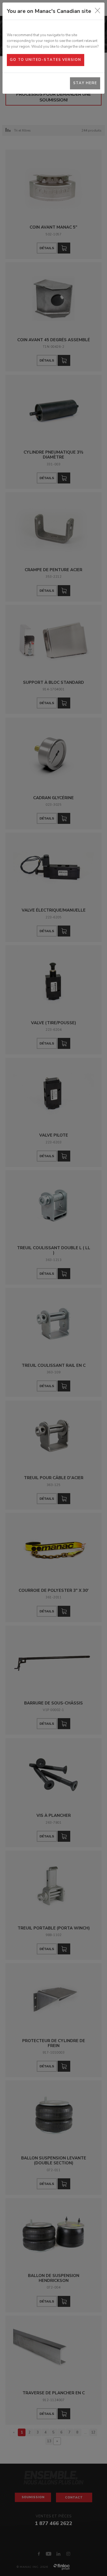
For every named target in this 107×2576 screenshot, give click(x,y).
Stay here (85, 83)
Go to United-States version (45, 60)
